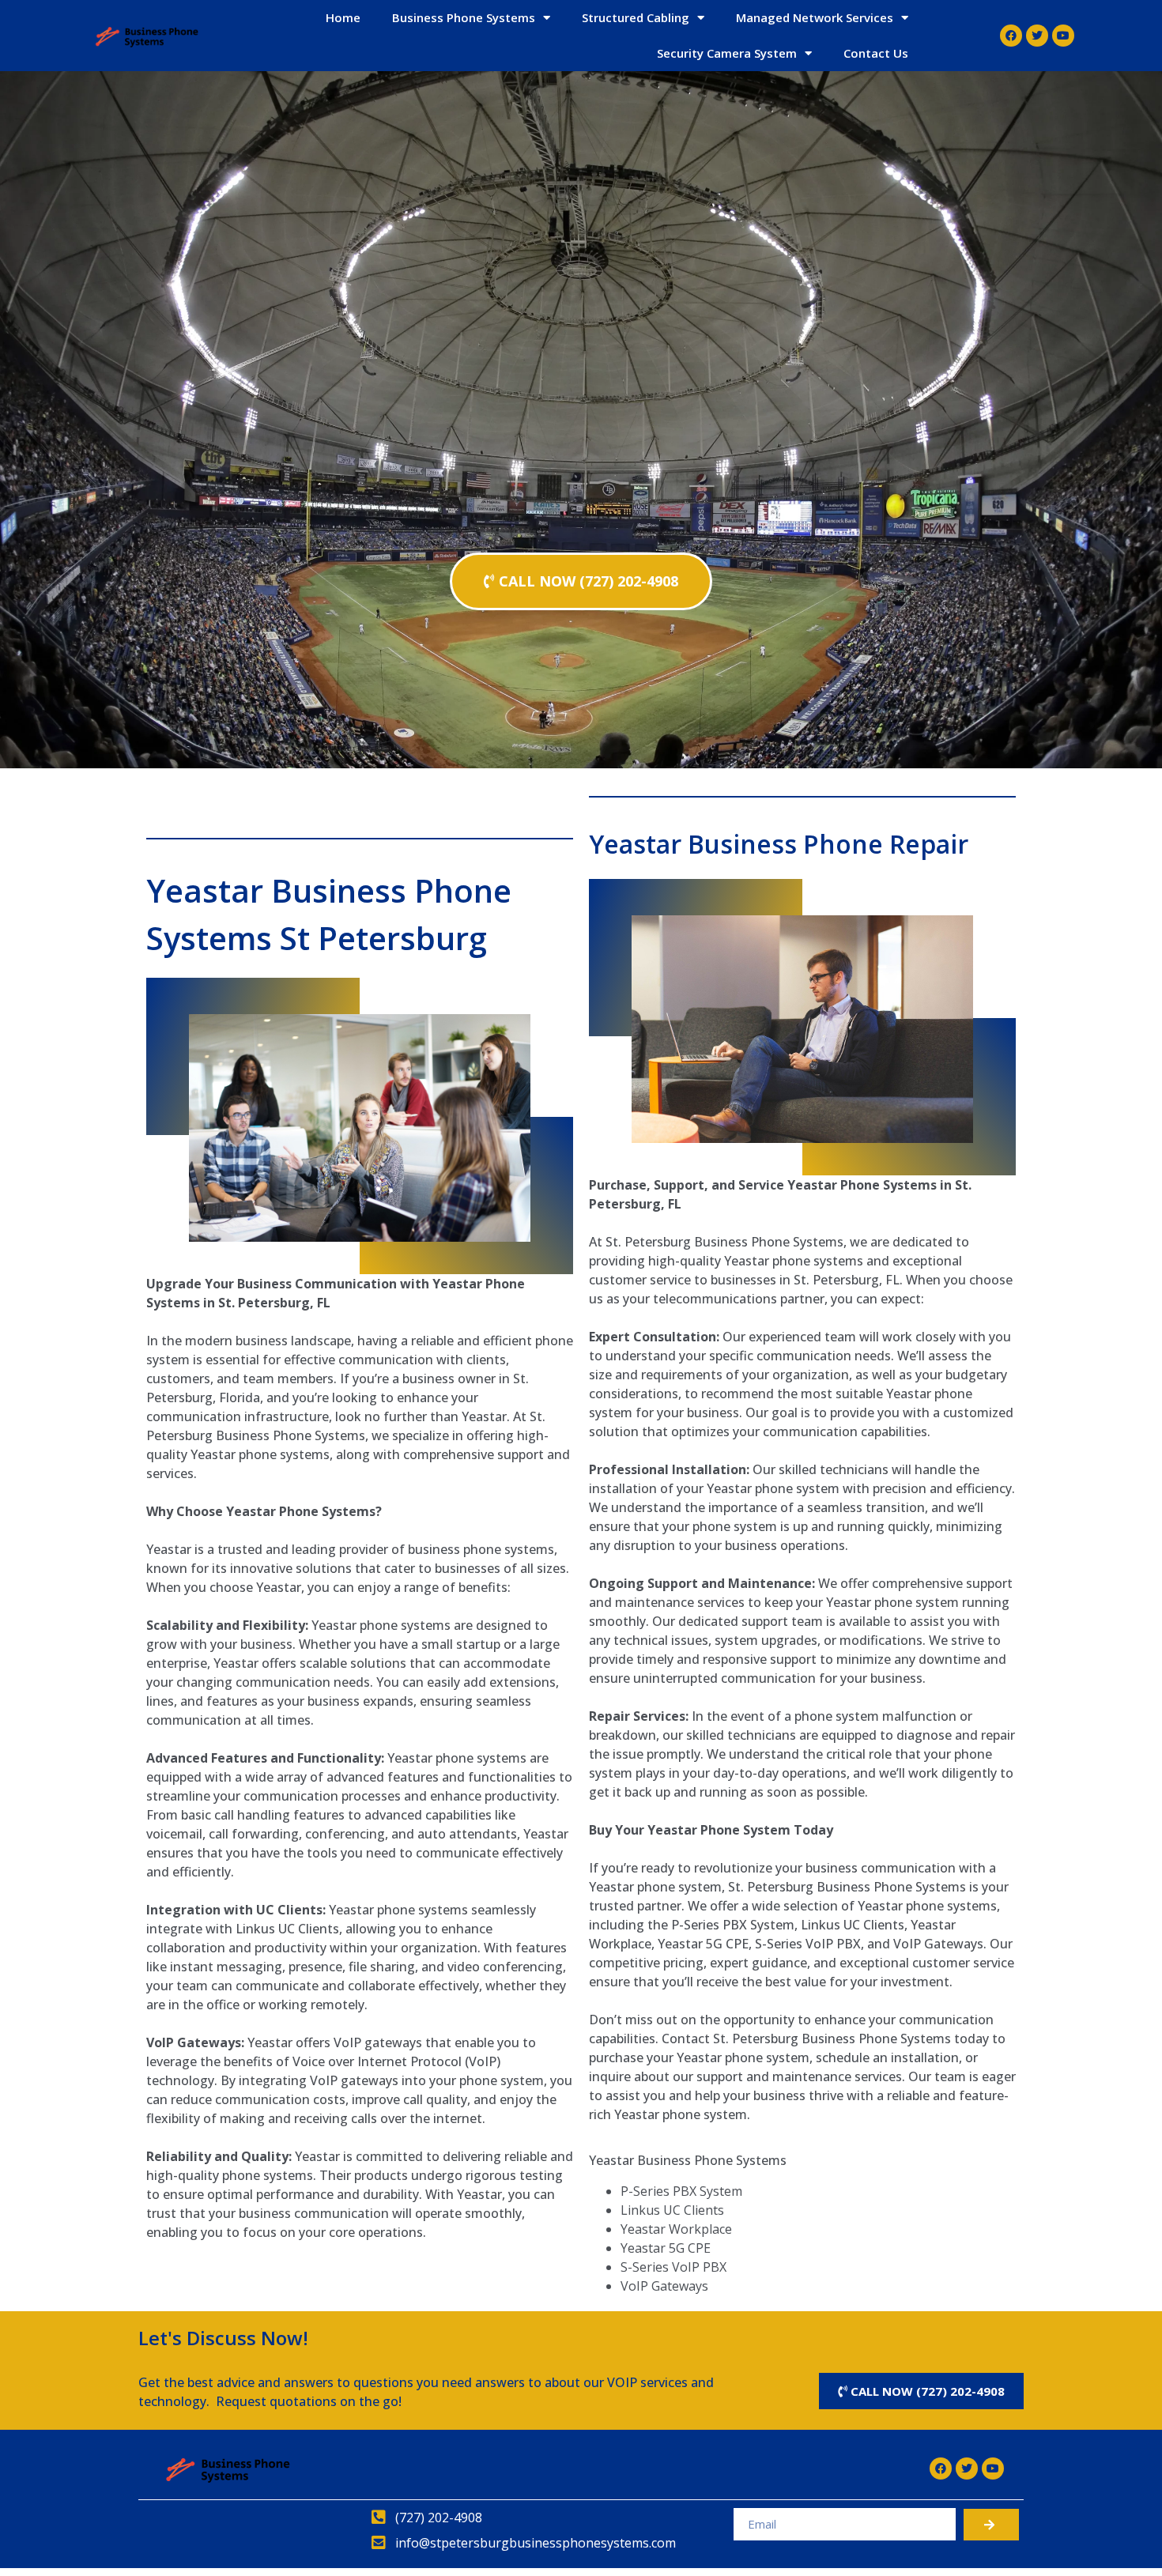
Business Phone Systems (464, 17)
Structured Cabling (636, 17)
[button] (581, 581)
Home (343, 17)
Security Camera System (727, 53)
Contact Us (876, 53)
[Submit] (991, 2525)
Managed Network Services (815, 17)
